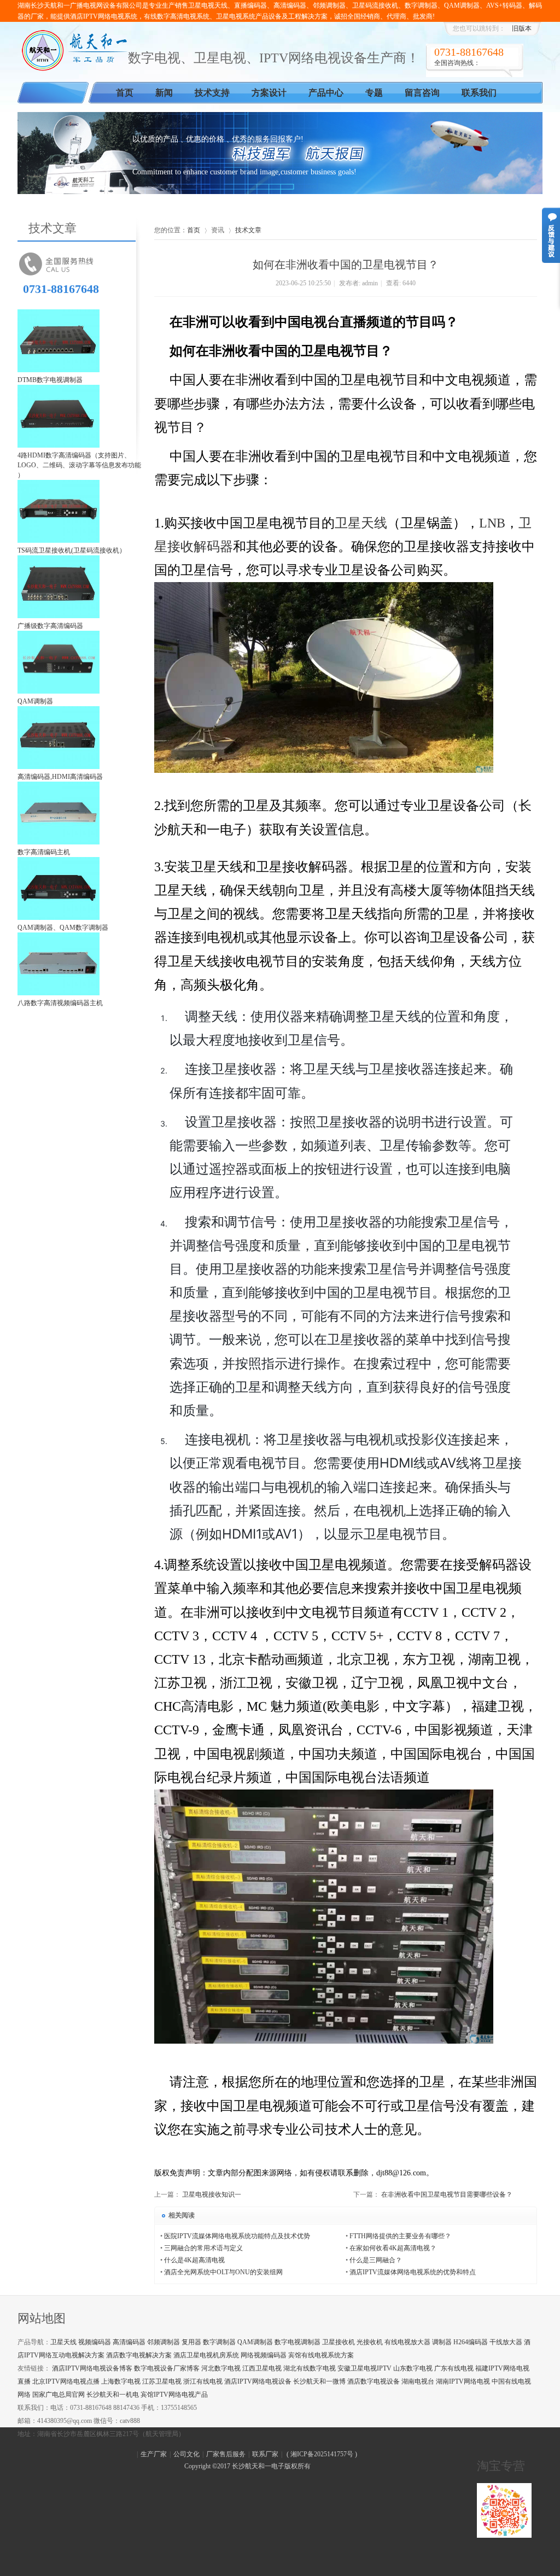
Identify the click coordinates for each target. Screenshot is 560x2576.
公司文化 (186, 2454)
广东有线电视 (454, 2368)
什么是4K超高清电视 (194, 2260)
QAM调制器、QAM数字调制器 (63, 928)
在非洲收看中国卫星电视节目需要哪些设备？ (447, 2194)
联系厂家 (265, 2454)
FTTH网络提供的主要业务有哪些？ (400, 2236)
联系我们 (479, 93)
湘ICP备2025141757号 (322, 2454)
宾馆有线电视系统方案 (321, 2355)
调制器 (442, 2342)
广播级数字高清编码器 (50, 626)
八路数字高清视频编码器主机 (60, 1003)
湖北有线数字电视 (310, 2368)
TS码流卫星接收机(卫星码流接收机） (72, 550)
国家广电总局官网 (59, 2395)
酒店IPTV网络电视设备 (258, 2381)
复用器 (191, 2342)
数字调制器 (219, 2342)
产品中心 (326, 93)
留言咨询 (422, 93)
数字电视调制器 (297, 2342)
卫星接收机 (339, 2342)
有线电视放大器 (407, 2342)
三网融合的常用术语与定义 (203, 2248)
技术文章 (248, 230)
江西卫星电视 (262, 2368)
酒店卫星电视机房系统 (206, 2355)
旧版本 (522, 28)
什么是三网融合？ (376, 2260)
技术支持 (212, 93)
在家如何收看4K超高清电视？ (393, 2248)
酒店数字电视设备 (374, 2381)
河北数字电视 (221, 2368)
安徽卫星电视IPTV (364, 2368)
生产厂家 (154, 2454)
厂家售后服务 (226, 2454)
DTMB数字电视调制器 (50, 380)
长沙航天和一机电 (113, 2395)
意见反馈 (551, 235)
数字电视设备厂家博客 (167, 2368)
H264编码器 (471, 2342)
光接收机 (370, 2342)
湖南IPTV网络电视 (463, 2381)
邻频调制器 (164, 2342)
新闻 (164, 93)
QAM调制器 (35, 701)
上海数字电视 (121, 2381)
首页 (125, 93)
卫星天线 (63, 2342)
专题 (374, 93)
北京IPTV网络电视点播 (66, 2381)
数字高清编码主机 (44, 852)
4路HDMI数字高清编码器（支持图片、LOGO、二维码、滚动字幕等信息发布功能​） (79, 465)
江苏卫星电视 (162, 2381)
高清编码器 (129, 2342)
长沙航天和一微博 (319, 2381)
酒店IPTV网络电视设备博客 (92, 2368)
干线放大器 (506, 2342)
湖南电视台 (418, 2381)
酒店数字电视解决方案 (139, 2355)
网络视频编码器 (264, 2355)
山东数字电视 (413, 2368)
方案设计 (269, 93)
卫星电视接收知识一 (212, 2194)
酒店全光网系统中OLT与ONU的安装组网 (223, 2272)
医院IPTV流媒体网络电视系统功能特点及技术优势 (237, 2236)
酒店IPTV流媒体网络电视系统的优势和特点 (413, 2272)
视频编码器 (95, 2342)
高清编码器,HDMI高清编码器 (60, 777)
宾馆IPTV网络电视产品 (174, 2395)
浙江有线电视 (203, 2381)
